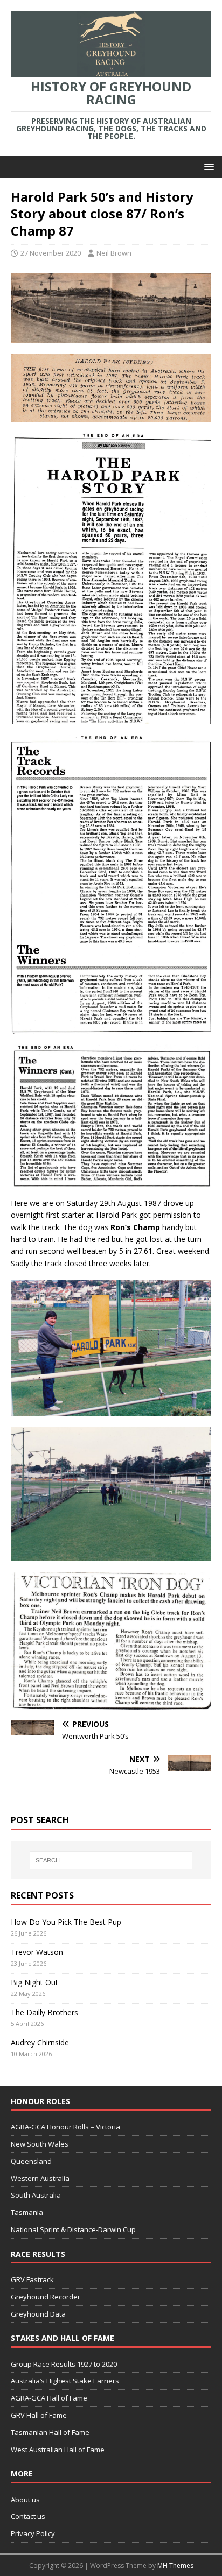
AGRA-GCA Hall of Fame (49, 2398)
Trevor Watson (37, 1952)
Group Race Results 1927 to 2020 (64, 2364)
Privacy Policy (33, 2533)
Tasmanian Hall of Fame (50, 2432)
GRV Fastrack (32, 2279)
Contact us (28, 2516)
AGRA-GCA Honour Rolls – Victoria (65, 2127)
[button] (207, 166)
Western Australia (40, 2178)
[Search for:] (111, 1860)
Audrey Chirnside (40, 2042)
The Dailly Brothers (44, 2012)
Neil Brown (114, 253)
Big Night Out (34, 1982)
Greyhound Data (38, 2314)
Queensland (31, 2161)
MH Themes (175, 2566)
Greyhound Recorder (46, 2297)
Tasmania (27, 2212)
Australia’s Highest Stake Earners (65, 2381)
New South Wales (40, 2144)
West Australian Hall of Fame (58, 2450)
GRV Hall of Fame (39, 2415)
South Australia (36, 2195)
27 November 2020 (51, 253)
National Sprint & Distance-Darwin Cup (73, 2229)
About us (25, 2500)
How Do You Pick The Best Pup (66, 1922)
